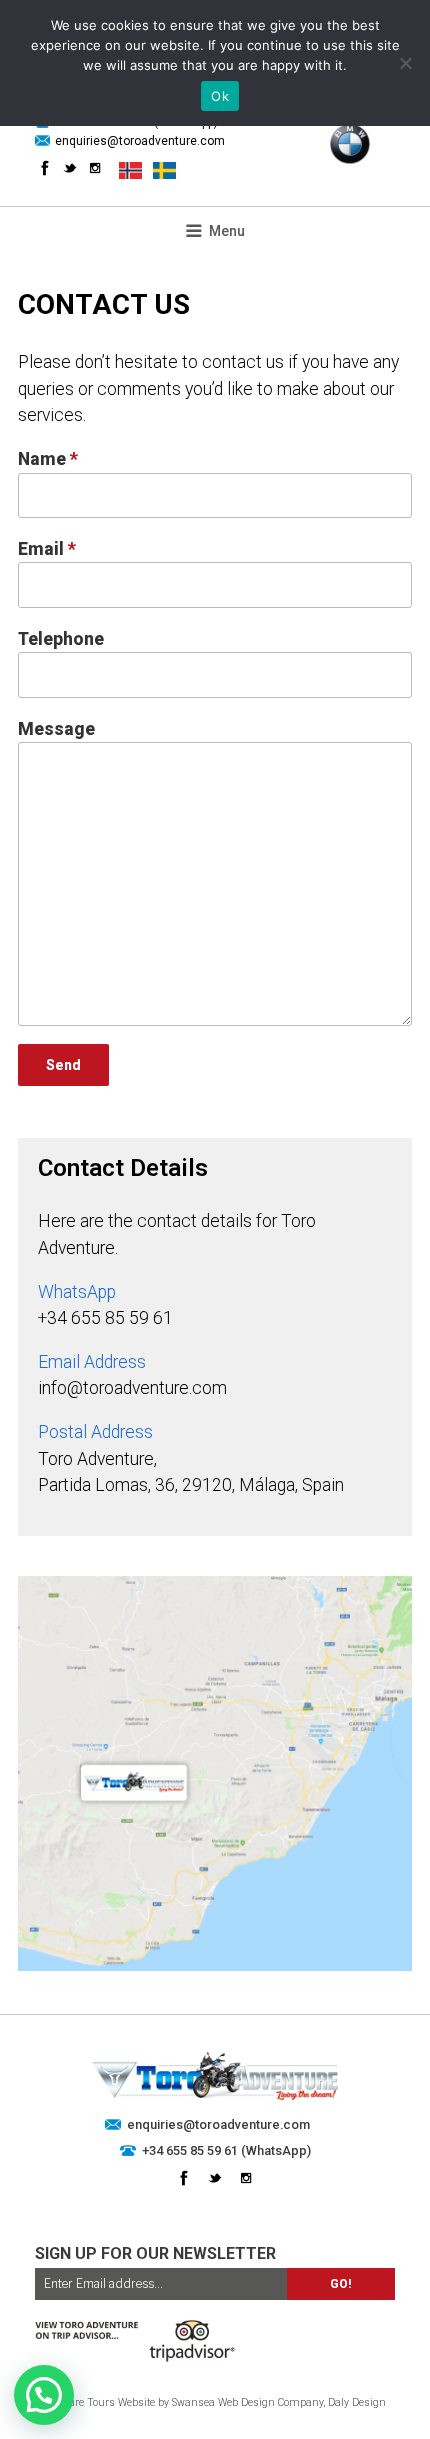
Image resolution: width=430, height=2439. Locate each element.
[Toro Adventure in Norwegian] (130, 170)
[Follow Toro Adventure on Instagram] (95, 168)
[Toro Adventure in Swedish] (164, 170)
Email (47, 549)
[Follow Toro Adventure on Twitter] (70, 168)
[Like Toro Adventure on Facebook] (45, 168)
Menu (227, 231)
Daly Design (357, 2402)
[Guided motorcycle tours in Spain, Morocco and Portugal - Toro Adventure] (215, 2097)
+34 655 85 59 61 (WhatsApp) (226, 2150)
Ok (220, 96)
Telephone (61, 639)
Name (48, 459)
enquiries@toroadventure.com (140, 141)
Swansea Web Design (223, 2402)
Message (56, 729)
